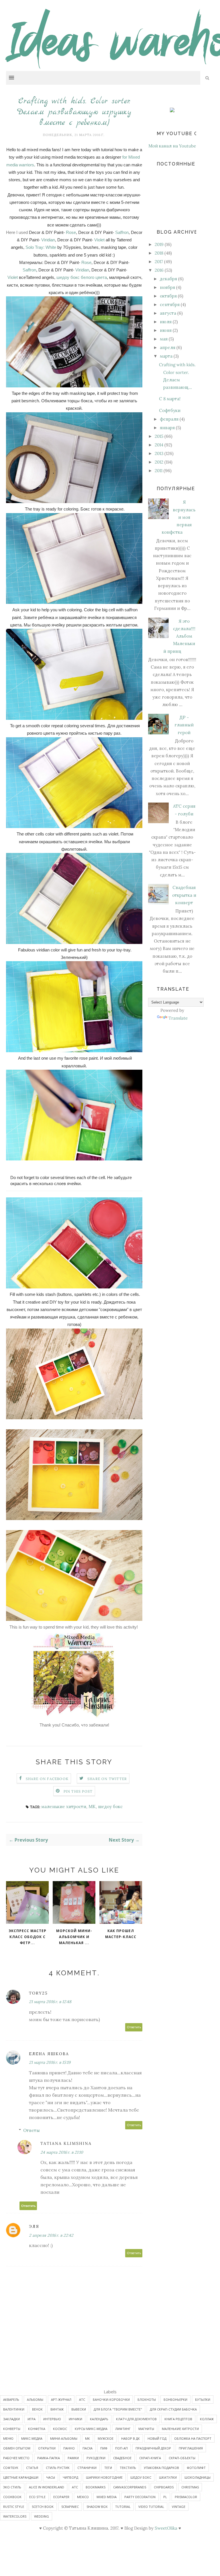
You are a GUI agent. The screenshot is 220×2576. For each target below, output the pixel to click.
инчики (75, 2419)
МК (92, 1807)
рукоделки (96, 2458)
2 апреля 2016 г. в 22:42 (51, 2235)
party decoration (140, 2497)
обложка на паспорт (193, 2438)
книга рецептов (178, 2419)
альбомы (35, 2399)
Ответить (134, 2027)
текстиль (128, 2468)
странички (87, 2468)
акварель (11, 2399)
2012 (159, 462)
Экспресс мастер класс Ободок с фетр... (27, 1937)
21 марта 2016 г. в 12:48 (50, 2002)
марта (166, 356)
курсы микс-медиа (91, 2429)
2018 (159, 253)
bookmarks (96, 2487)
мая (164, 339)
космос (60, 2429)
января (167, 428)
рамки (73, 2458)
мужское (106, 2438)
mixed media (107, 2497)
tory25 (38, 1993)
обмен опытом (17, 2448)
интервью (52, 2419)
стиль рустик (58, 2468)
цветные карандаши (21, 2477)
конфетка (37, 2429)
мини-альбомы (64, 2438)
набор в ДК (130, 2438)
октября (168, 296)
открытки (47, 2448)
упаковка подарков (161, 2468)
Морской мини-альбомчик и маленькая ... (74, 1937)
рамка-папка (49, 2458)
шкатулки (168, 2477)
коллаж (207, 2419)
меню (8, 2438)
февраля (169, 419)
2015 (159, 436)
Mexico (83, 2497)
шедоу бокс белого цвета (82, 277)
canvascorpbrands (130, 2487)
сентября (170, 304)
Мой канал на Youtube (172, 146)
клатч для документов (136, 2419)
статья (32, 2468)
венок (37, 2409)
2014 (159, 445)
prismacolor (186, 2497)
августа (168, 313)
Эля (34, 2226)
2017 (159, 262)
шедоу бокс (110, 1807)
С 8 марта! (170, 399)
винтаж (57, 2409)
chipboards (164, 2487)
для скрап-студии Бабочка (173, 2409)
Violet (99, 240)
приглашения (191, 2448)
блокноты (147, 2399)
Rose (71, 232)
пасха (88, 2448)
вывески (79, 2409)
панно (69, 2448)
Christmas (190, 2487)
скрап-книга (150, 2458)
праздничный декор (153, 2448)
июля (166, 322)
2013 (159, 453)
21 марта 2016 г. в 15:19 (50, 2062)
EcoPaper (61, 2497)
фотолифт (196, 2468)
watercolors (15, 2516)
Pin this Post (78, 1791)
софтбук (11, 2468)
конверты (12, 2429)
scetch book (43, 2507)
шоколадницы (198, 2477)
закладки (11, 2419)
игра (32, 2419)
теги (108, 2468)
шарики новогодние (104, 2477)
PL (165, 2497)
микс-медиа (32, 2438)
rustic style (14, 2507)
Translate (178, 1018)
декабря (168, 279)
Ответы (32, 2130)
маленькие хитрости (64, 1807)
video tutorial (151, 2507)
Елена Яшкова (49, 2054)
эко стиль (12, 2487)
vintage (179, 2507)
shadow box (97, 2507)
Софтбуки (170, 410)
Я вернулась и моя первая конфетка (179, 517)
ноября (167, 287)
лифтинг (123, 2429)
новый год (157, 2438)
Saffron (122, 232)
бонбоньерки (175, 2399)
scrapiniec (70, 2507)
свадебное (122, 2458)
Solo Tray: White (41, 247)
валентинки (14, 2409)
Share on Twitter (107, 1779)
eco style (37, 2497)
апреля (168, 347)
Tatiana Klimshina (66, 2143)
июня (166, 330)
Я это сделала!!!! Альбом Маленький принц (179, 636)
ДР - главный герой (184, 725)
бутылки (203, 2399)
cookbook (12, 2497)
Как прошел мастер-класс (121, 1934)
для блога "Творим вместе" (118, 2409)
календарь (99, 2419)
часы (51, 2477)
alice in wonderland (47, 2487)
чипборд (70, 2477)
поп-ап (121, 2448)
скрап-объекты (182, 2458)
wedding (42, 2516)
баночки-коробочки (111, 2399)
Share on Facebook (47, 1779)
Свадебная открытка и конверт (184, 895)
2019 (159, 244)
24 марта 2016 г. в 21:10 (62, 2152)
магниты (146, 2429)
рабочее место (16, 2458)
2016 (159, 270)
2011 (159, 471)
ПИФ (104, 2448)
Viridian (48, 240)
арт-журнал (61, 2399)
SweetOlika (166, 2528)
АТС (82, 2399)
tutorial (123, 2507)
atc (75, 2487)
